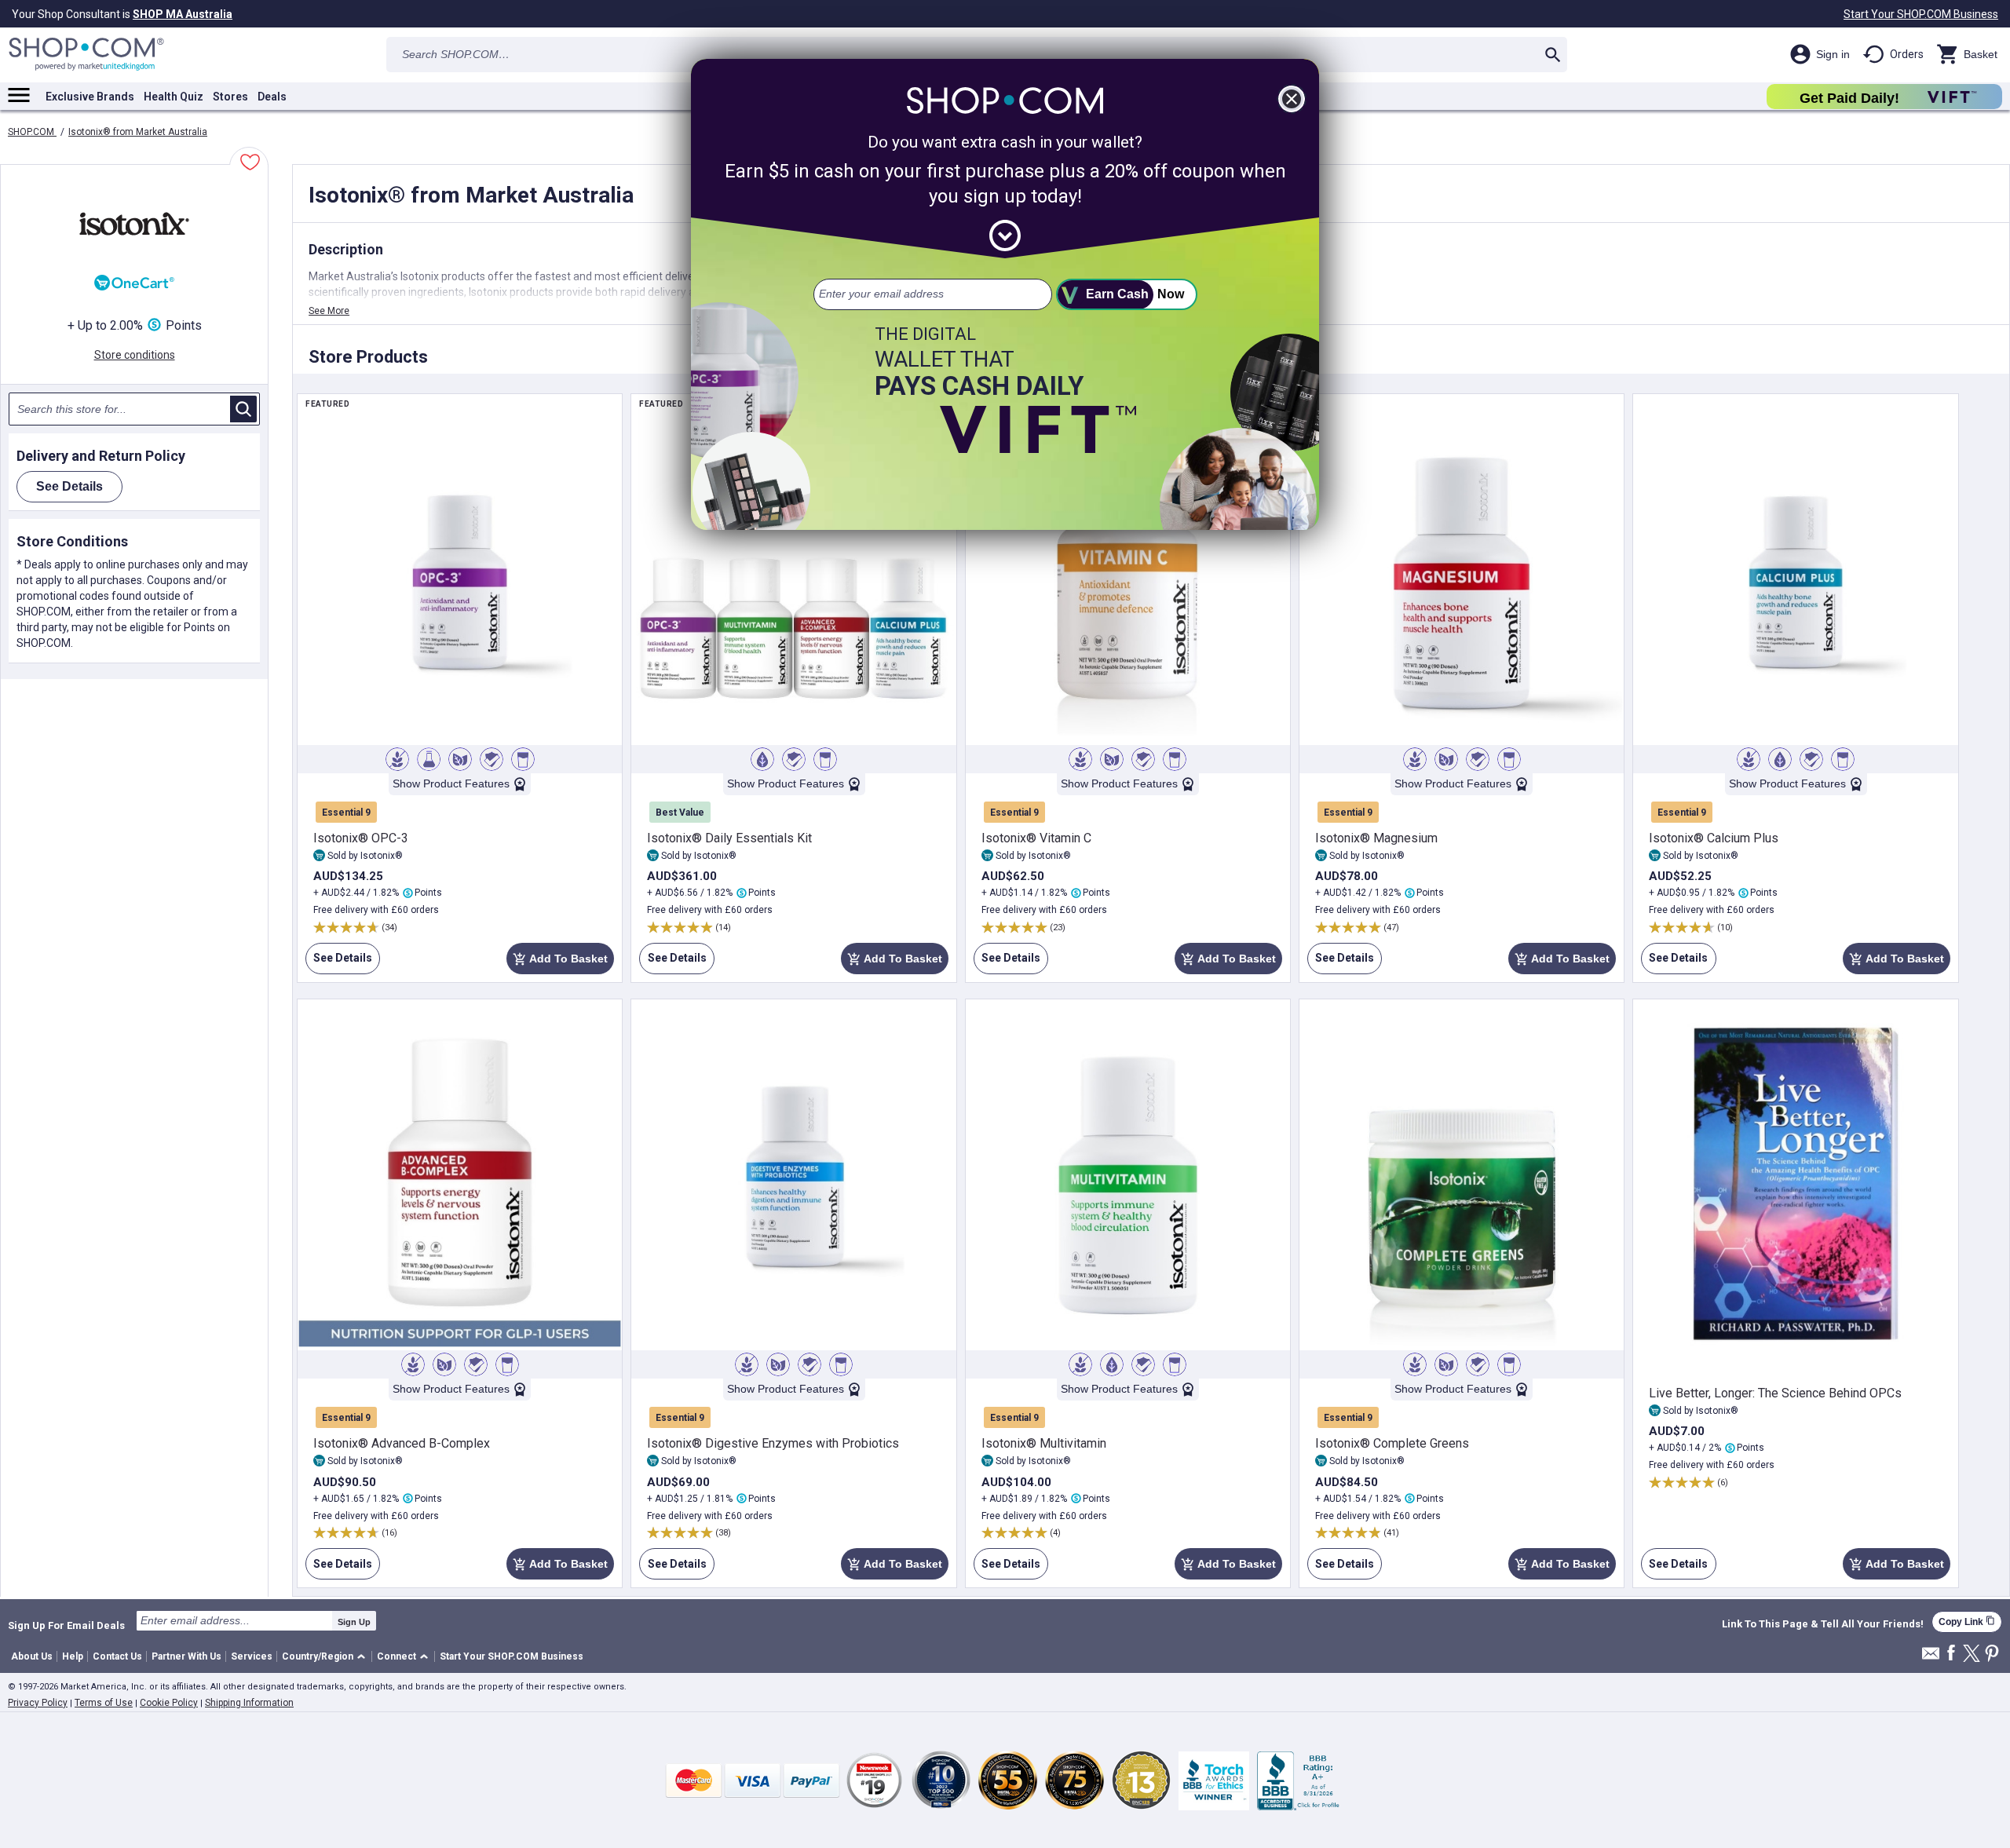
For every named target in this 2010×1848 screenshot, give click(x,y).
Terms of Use (104, 1703)
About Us (32, 1656)
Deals (272, 97)
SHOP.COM (32, 132)
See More (329, 311)
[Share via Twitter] (1972, 1654)
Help (73, 1656)
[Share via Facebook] (1951, 1654)
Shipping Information (249, 1703)
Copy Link (1967, 1622)
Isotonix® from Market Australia (138, 132)
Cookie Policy (169, 1703)
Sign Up (354, 1622)
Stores (230, 97)
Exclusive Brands (90, 97)
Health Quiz (174, 97)
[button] (326, 1657)
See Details (339, 958)
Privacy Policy (38, 1703)
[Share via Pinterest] (1992, 1654)
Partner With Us (186, 1656)
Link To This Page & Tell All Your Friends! (1823, 1624)
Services (252, 1656)
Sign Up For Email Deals (66, 1625)
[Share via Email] (1931, 1658)
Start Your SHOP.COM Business (1921, 14)
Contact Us (117, 1656)
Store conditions (135, 355)
